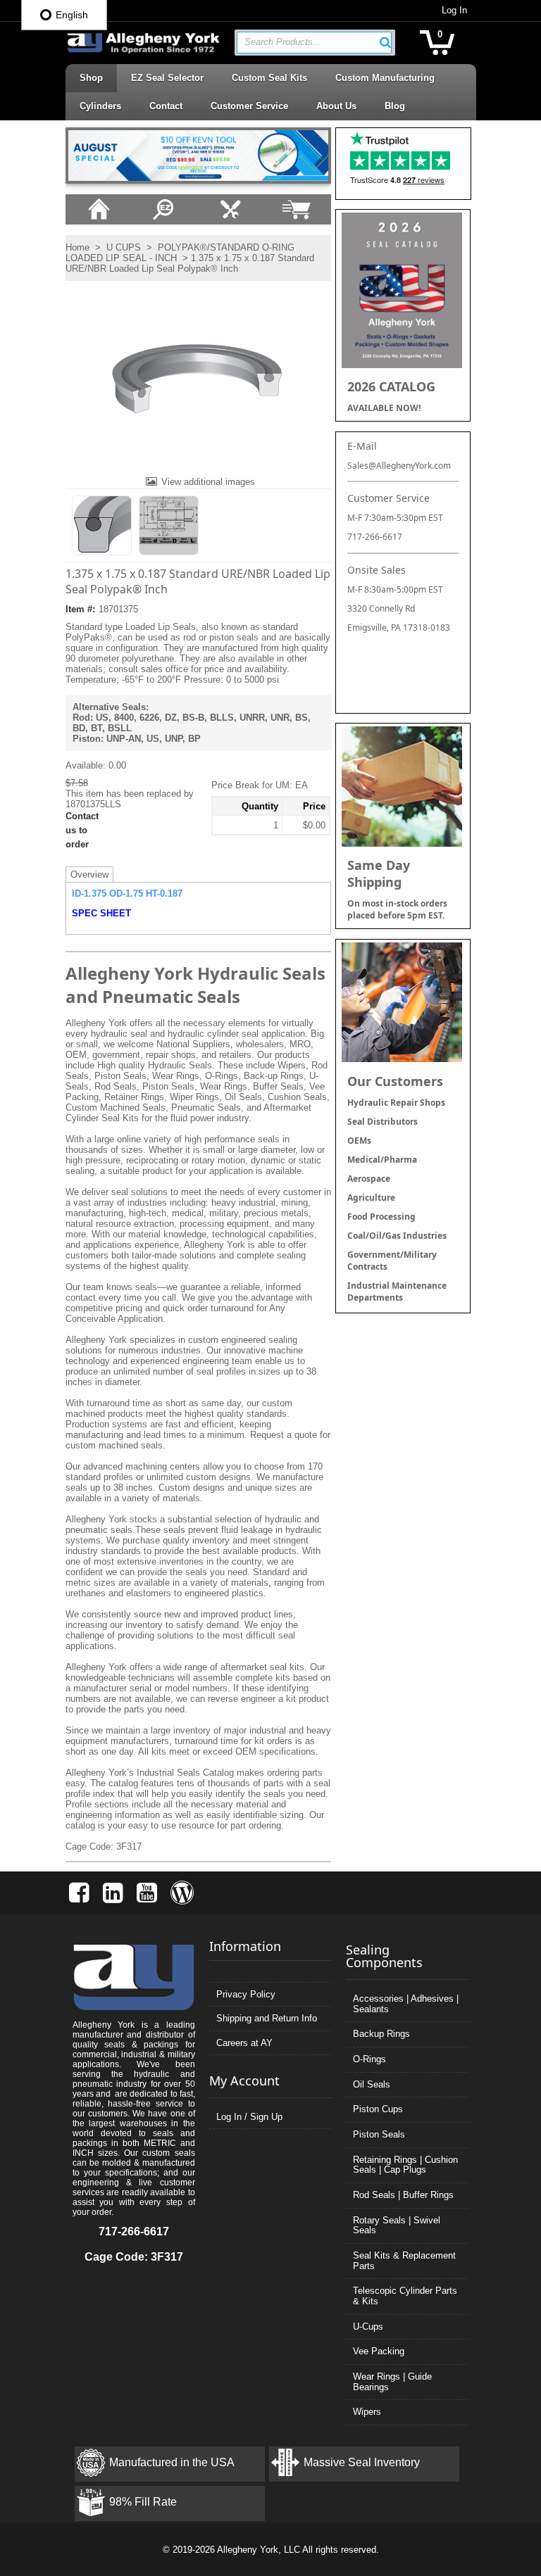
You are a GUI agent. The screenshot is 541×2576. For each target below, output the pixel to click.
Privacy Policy (246, 1994)
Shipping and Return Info (267, 2018)
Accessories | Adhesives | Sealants (406, 2004)
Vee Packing (379, 2351)
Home (77, 247)
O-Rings (369, 2059)
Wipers (367, 2412)
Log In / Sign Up (249, 2117)
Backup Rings (381, 2034)
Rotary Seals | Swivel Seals (397, 2225)
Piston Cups (378, 2109)
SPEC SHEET (101, 913)
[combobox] (314, 43)
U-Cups (368, 2326)
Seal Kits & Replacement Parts (404, 2261)
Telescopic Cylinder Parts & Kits (405, 2296)
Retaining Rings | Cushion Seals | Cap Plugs (405, 2165)
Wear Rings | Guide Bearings (392, 2382)
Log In (454, 10)
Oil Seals (372, 2084)
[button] (385, 42)
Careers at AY (244, 2043)
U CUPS (124, 247)
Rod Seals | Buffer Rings (403, 2195)
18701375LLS (93, 804)
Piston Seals (379, 2134)
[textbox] (307, 43)
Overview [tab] (89, 875)
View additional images (208, 482)
